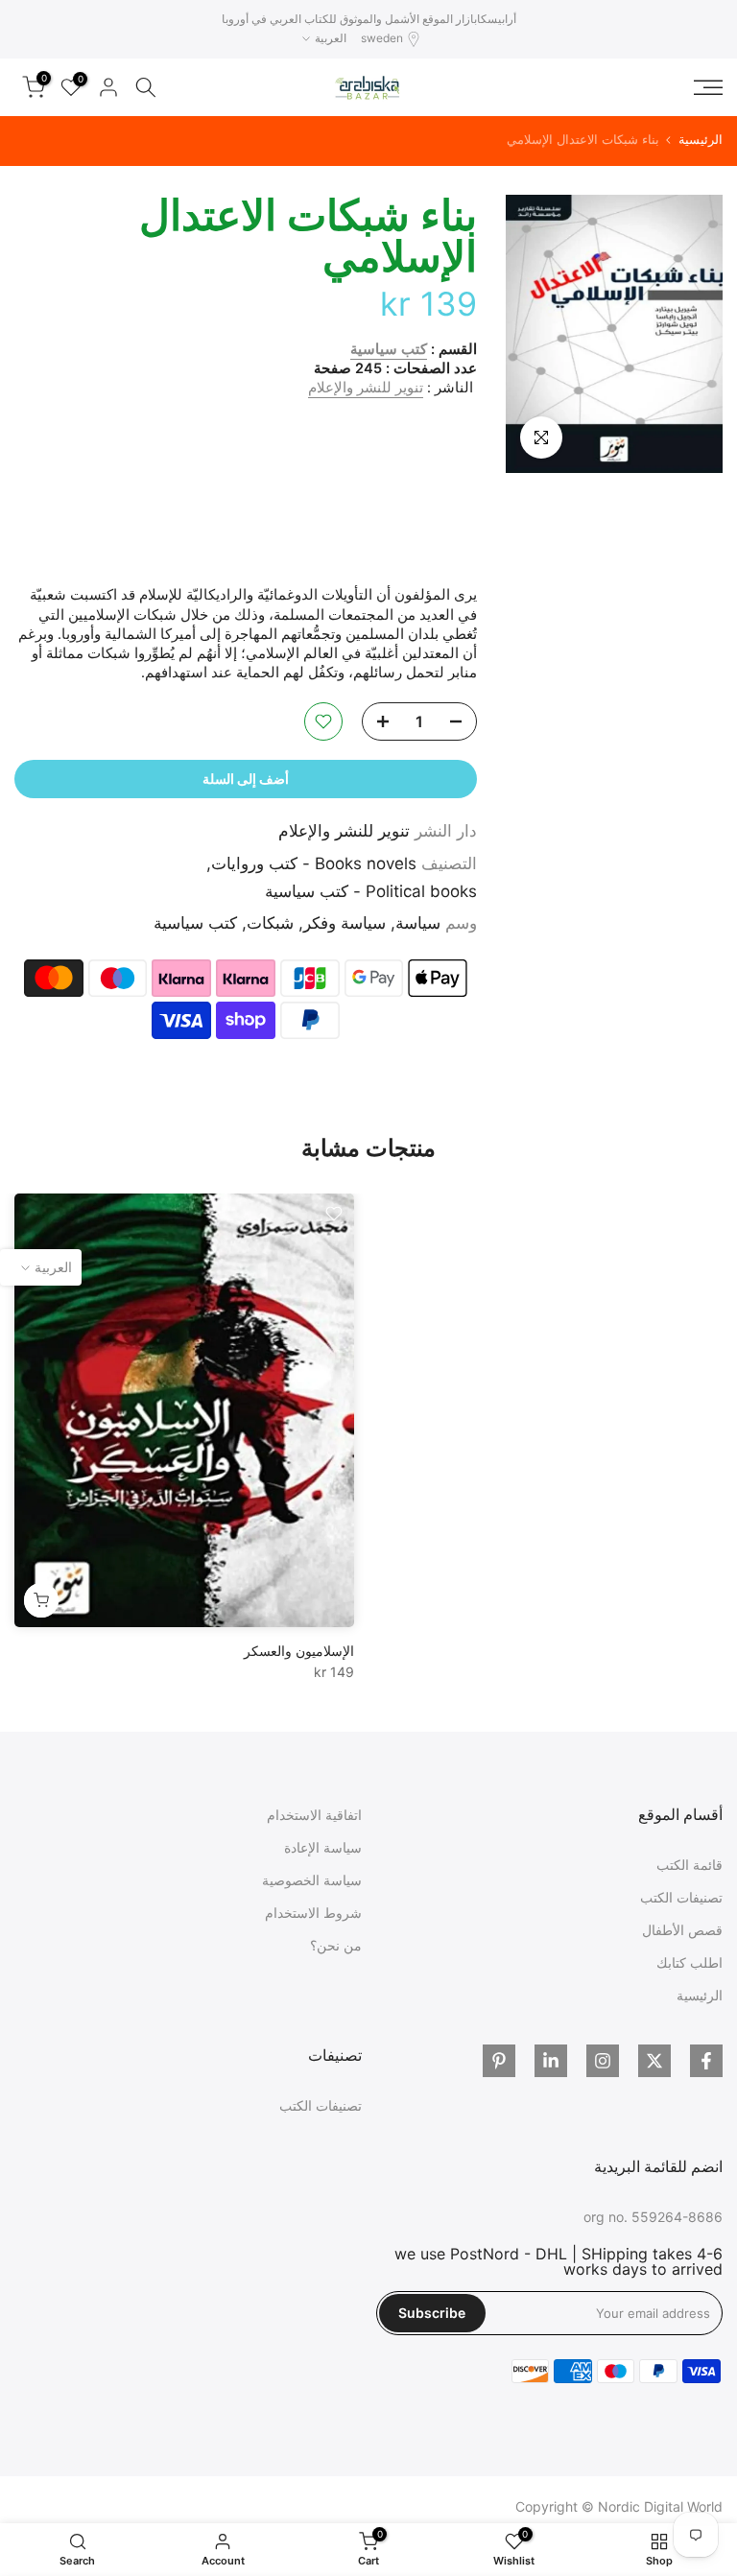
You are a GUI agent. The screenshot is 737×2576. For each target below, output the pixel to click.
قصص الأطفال (682, 1930)
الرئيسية (701, 140)
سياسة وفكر (345, 923)
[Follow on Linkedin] (551, 2061)
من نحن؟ (336, 1945)
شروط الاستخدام (313, 1913)
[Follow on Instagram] (603, 2061)
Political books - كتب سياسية (371, 891)
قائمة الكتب (689, 1865)
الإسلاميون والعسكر (299, 1652)
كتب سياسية (389, 349)
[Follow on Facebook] (706, 2061)
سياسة (418, 923)
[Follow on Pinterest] (499, 2061)
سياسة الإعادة (323, 1847)
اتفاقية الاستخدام (314, 1815)
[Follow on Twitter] (654, 2061)
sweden (382, 38)
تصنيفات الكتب (681, 1897)
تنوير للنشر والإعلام (366, 388)
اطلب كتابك (689, 1962)
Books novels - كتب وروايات (314, 863)
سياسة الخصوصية (312, 1880)
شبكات (270, 923)
